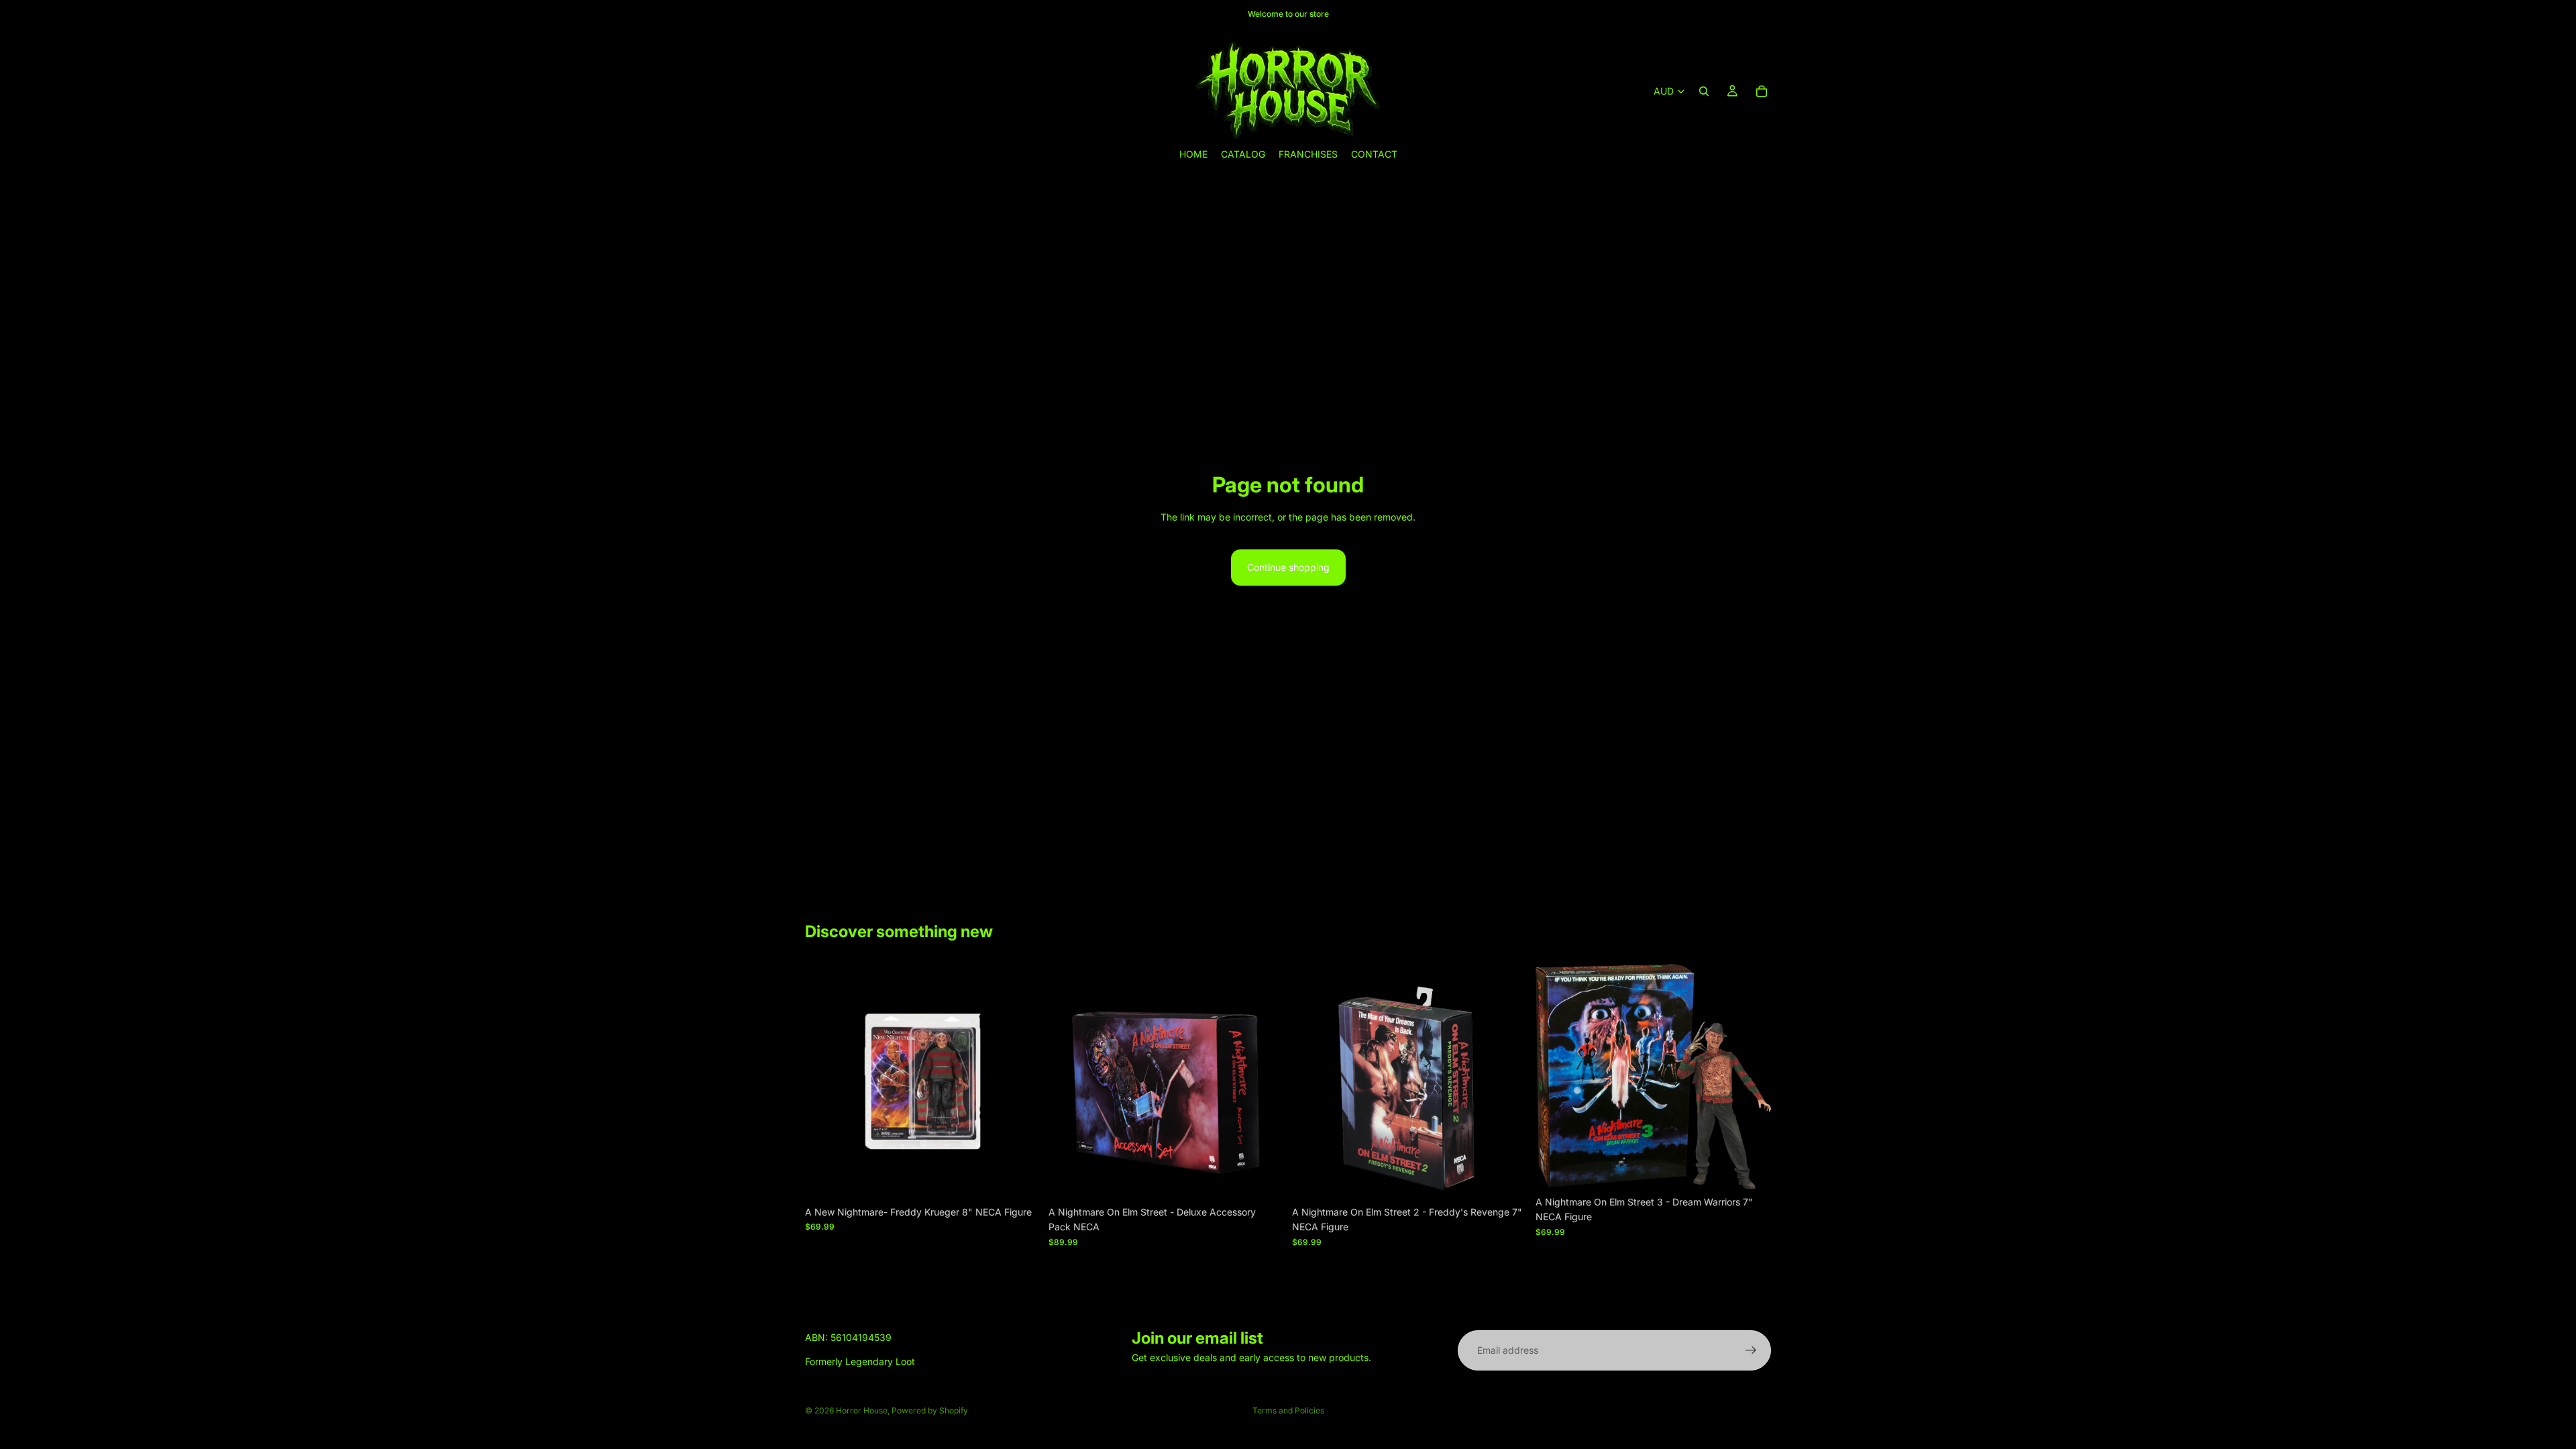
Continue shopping (1288, 567)
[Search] (1704, 91)
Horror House (862, 1410)
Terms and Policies (1288, 1410)
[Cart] (1762, 91)
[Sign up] (1751, 1350)
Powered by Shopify (930, 1410)
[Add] (1020, 1179)
